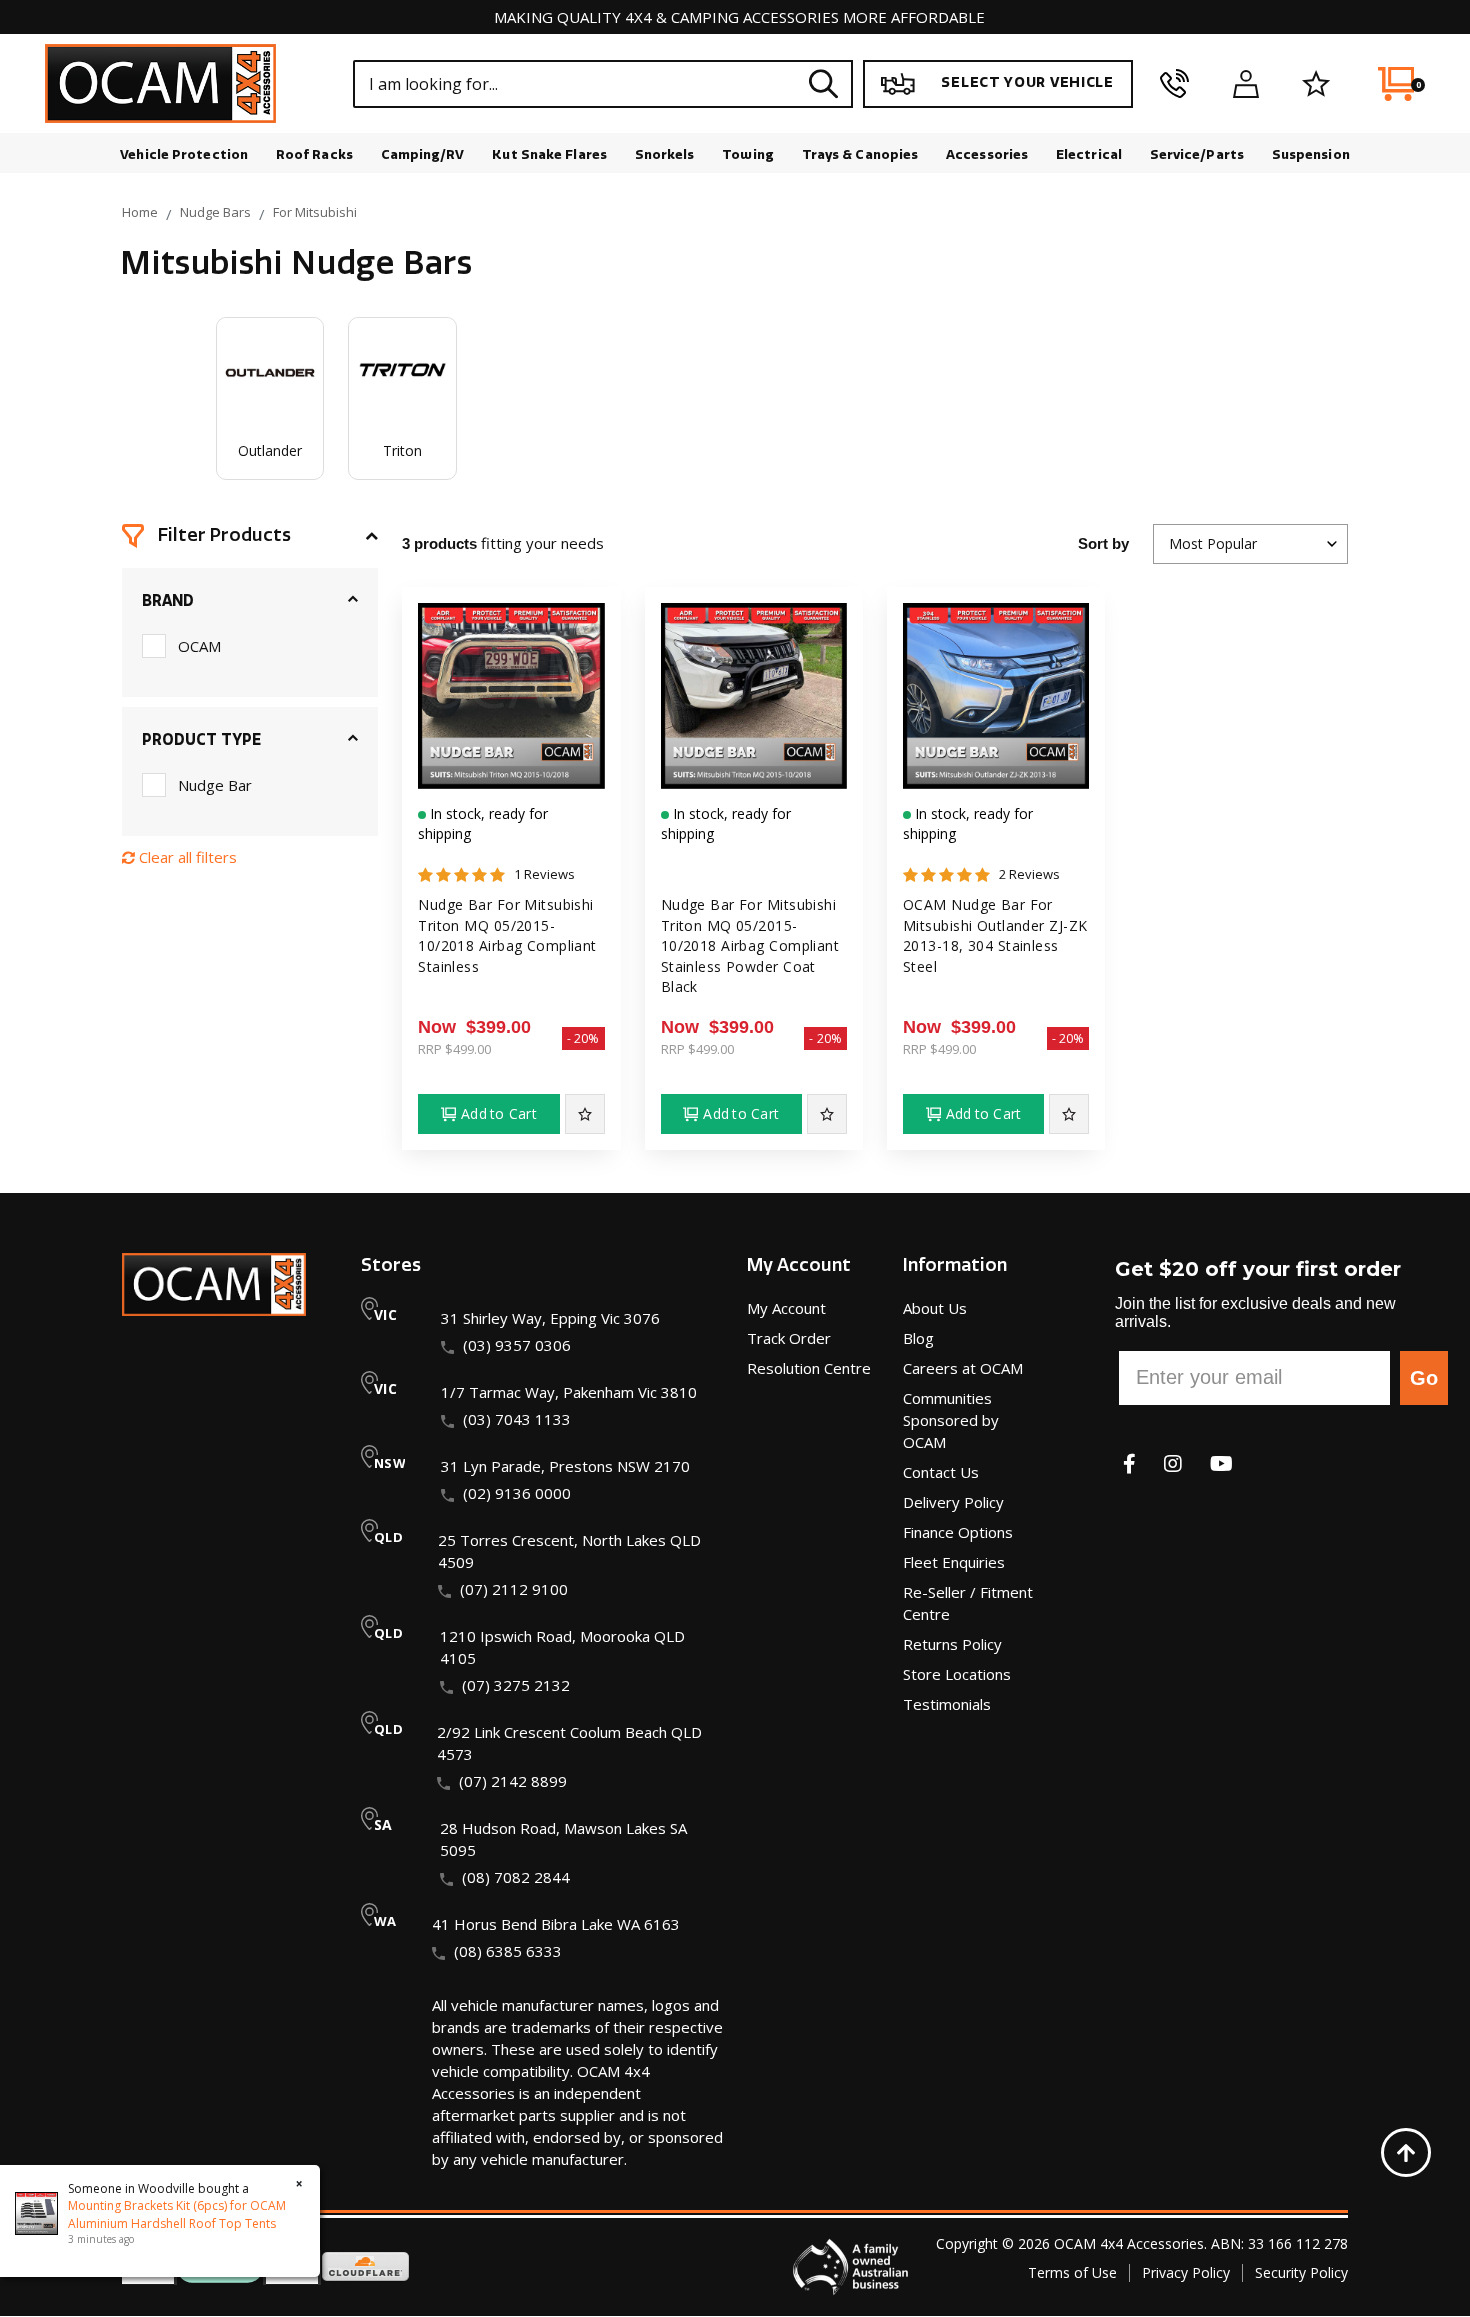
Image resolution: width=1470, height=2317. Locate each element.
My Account (786, 1308)
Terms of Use (1072, 2272)
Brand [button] (168, 601)
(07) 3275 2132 (516, 1685)
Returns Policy (952, 1644)
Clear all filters (186, 857)
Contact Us (941, 1472)
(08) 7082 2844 (516, 1877)
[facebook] (1129, 1463)
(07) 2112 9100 (514, 1589)
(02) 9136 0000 (517, 1493)
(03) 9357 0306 (517, 1345)
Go (1424, 1378)
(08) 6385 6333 (508, 1951)
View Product (511, 795)
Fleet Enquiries (954, 1562)
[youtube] (1221, 1463)
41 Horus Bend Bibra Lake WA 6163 (556, 1924)
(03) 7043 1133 (517, 1419)
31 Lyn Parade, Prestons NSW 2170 (565, 1466)
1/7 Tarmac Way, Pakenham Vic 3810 (569, 1392)
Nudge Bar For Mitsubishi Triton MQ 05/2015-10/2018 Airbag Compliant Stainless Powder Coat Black (750, 945)
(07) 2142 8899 (513, 1781)
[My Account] (1245, 84)
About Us (935, 1308)
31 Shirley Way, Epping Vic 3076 (550, 1318)
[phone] (1174, 84)
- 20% (583, 1038)
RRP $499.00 (454, 1049)
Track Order (789, 1338)
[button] (250, 536)
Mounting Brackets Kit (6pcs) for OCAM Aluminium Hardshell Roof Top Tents (177, 2214)
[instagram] (1173, 1463)
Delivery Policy (953, 1502)
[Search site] (824, 83)
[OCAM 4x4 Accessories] (160, 83)
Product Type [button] (201, 740)
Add (499, 1113)
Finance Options (958, 1532)
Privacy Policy (1186, 2272)
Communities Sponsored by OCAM (951, 1420)
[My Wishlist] (1316, 84)
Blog (918, 1338)
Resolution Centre (809, 1368)
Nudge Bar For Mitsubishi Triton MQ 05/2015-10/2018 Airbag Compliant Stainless (507, 935)
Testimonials (947, 1704)
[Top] (1406, 2152)
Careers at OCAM (963, 1368)
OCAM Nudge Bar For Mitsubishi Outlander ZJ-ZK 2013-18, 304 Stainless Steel (995, 935)
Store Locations (957, 1674)
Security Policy (1301, 2272)
